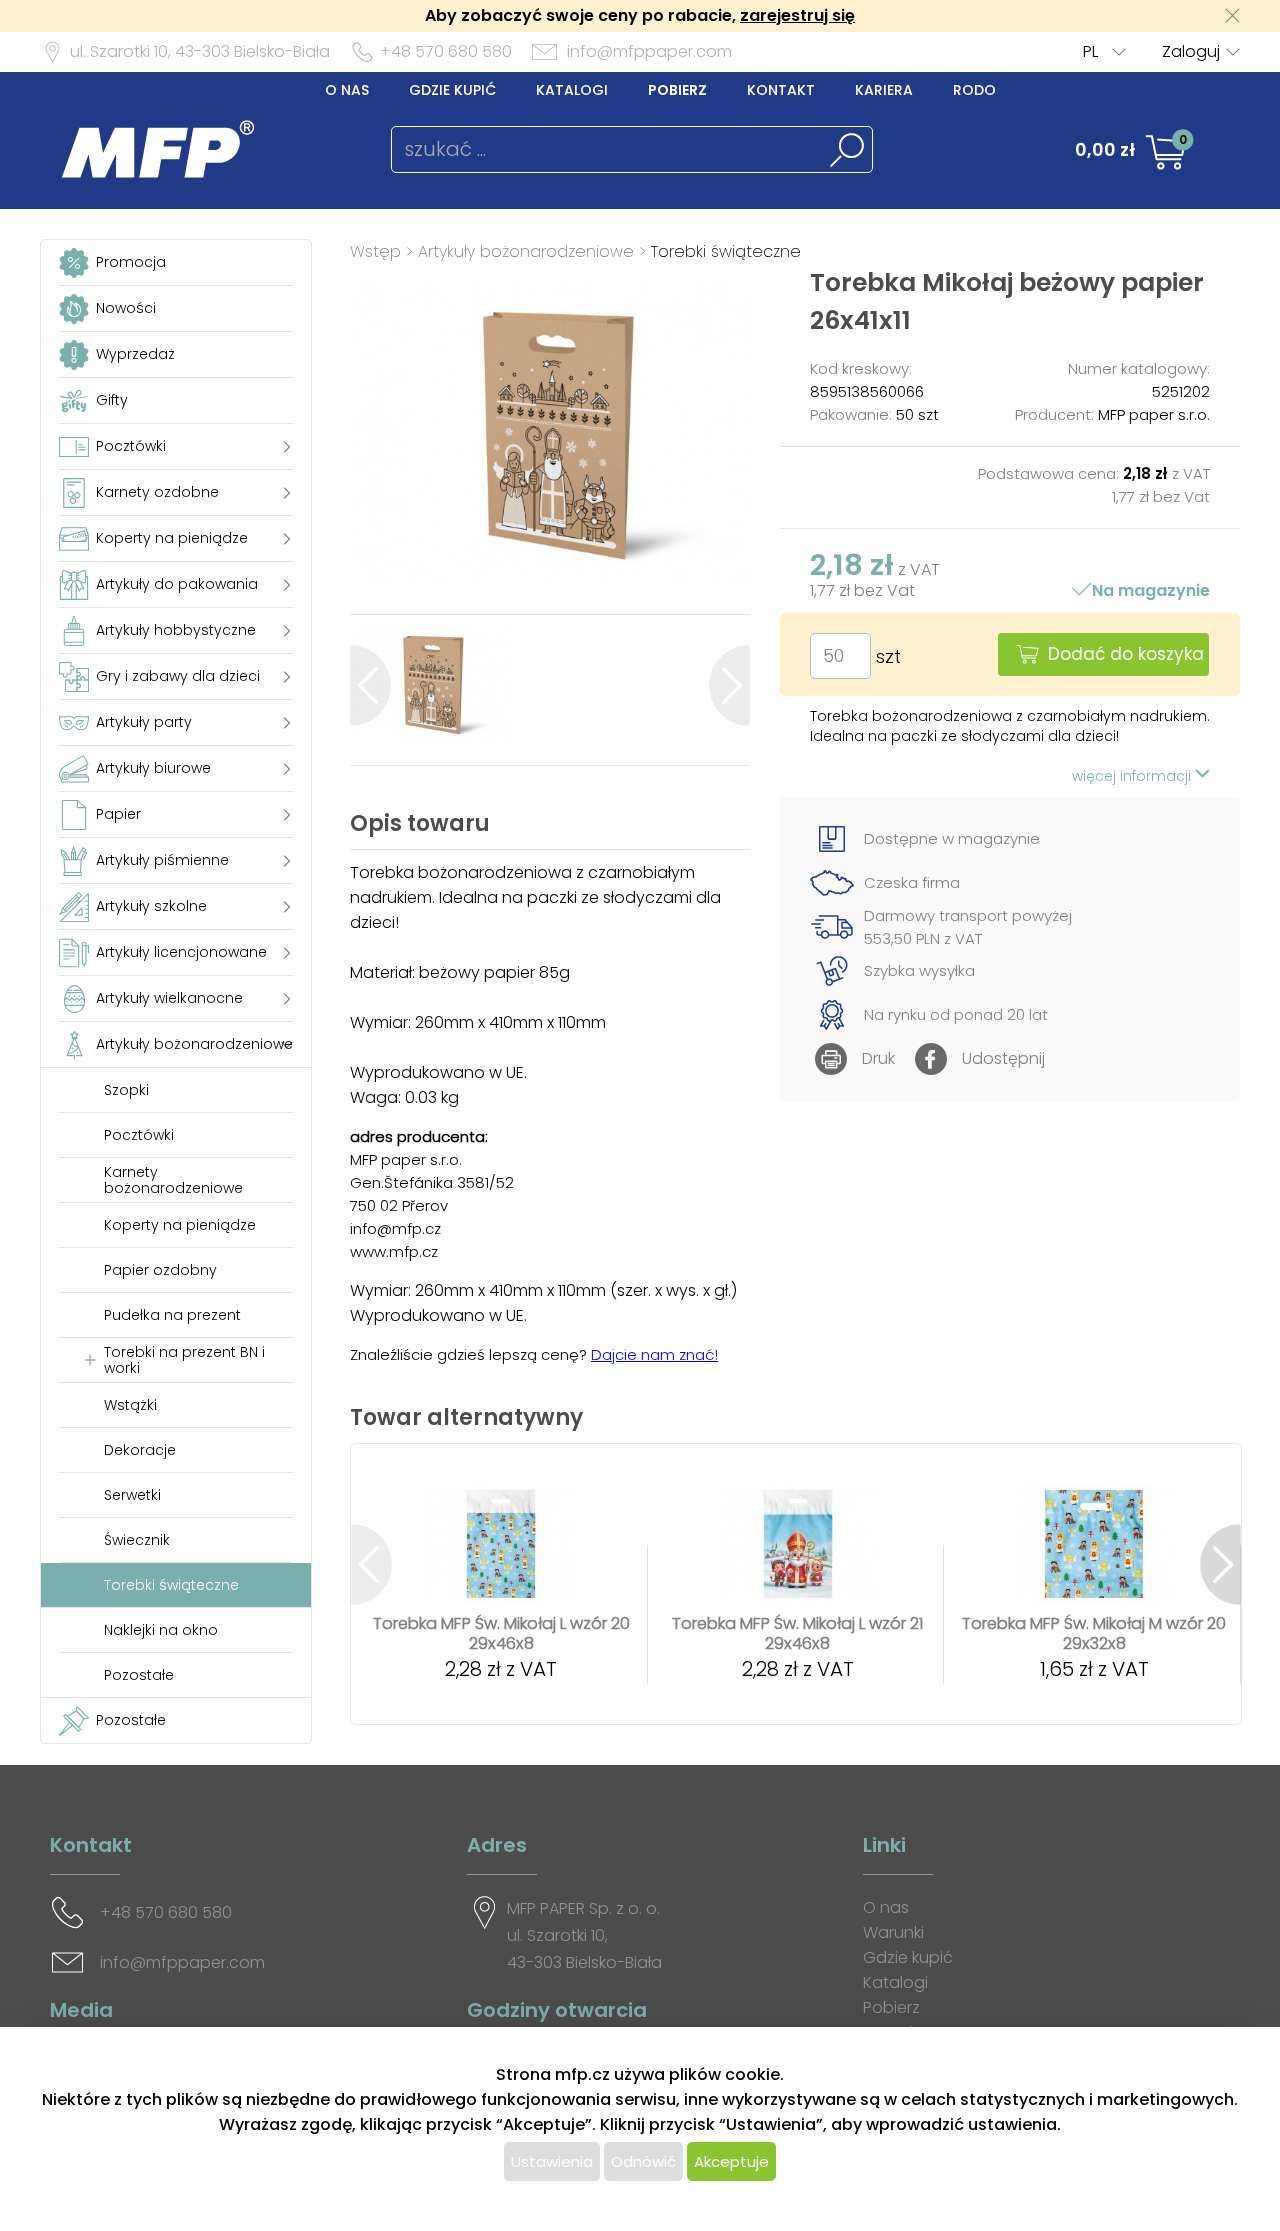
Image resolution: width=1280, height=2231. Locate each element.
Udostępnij (1003, 1058)
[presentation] (370, 685)
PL (1090, 51)
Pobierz (677, 90)
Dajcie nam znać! (654, 1354)
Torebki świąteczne (726, 251)
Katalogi (572, 90)
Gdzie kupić (452, 90)
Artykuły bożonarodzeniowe (526, 251)
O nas (347, 90)
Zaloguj (1191, 51)
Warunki (893, 1932)
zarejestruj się (797, 15)
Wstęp (375, 251)
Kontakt (781, 90)
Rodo (974, 90)
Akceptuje (731, 2161)
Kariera (884, 90)
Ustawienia (552, 2161)
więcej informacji (1133, 776)
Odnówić (643, 2161)
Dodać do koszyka (1126, 654)
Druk (878, 1058)
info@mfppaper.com (649, 51)
